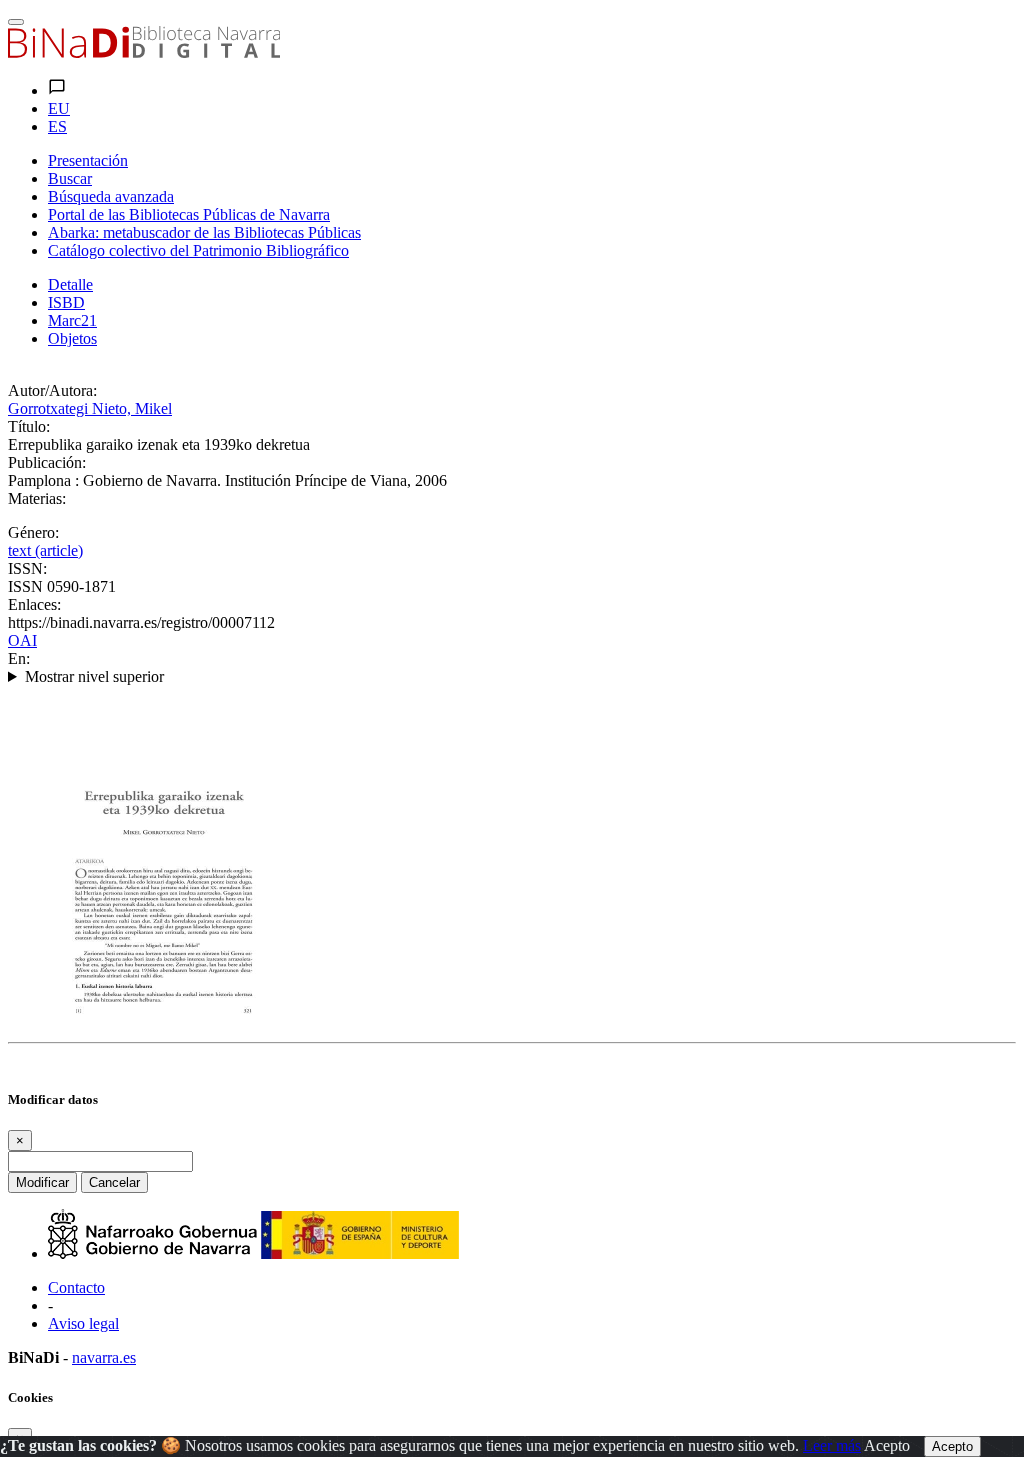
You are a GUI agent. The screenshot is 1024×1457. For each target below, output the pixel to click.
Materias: (37, 498)
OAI (22, 640)
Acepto (887, 1445)
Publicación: (47, 462)
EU (59, 108)
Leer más (832, 1445)
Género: (33, 532)
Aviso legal (83, 1323)
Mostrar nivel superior (94, 676)
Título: (29, 426)
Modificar (42, 1182)
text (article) (45, 550)
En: (19, 658)
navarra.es (104, 1357)
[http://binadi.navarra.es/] (144, 52)
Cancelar (114, 1182)
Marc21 (72, 320)
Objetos (72, 338)
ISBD (66, 302)
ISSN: (27, 568)
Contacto (76, 1287)
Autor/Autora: (52, 390)
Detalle (70, 284)
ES (57, 126)
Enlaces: (34, 604)
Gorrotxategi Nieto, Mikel (90, 408)
